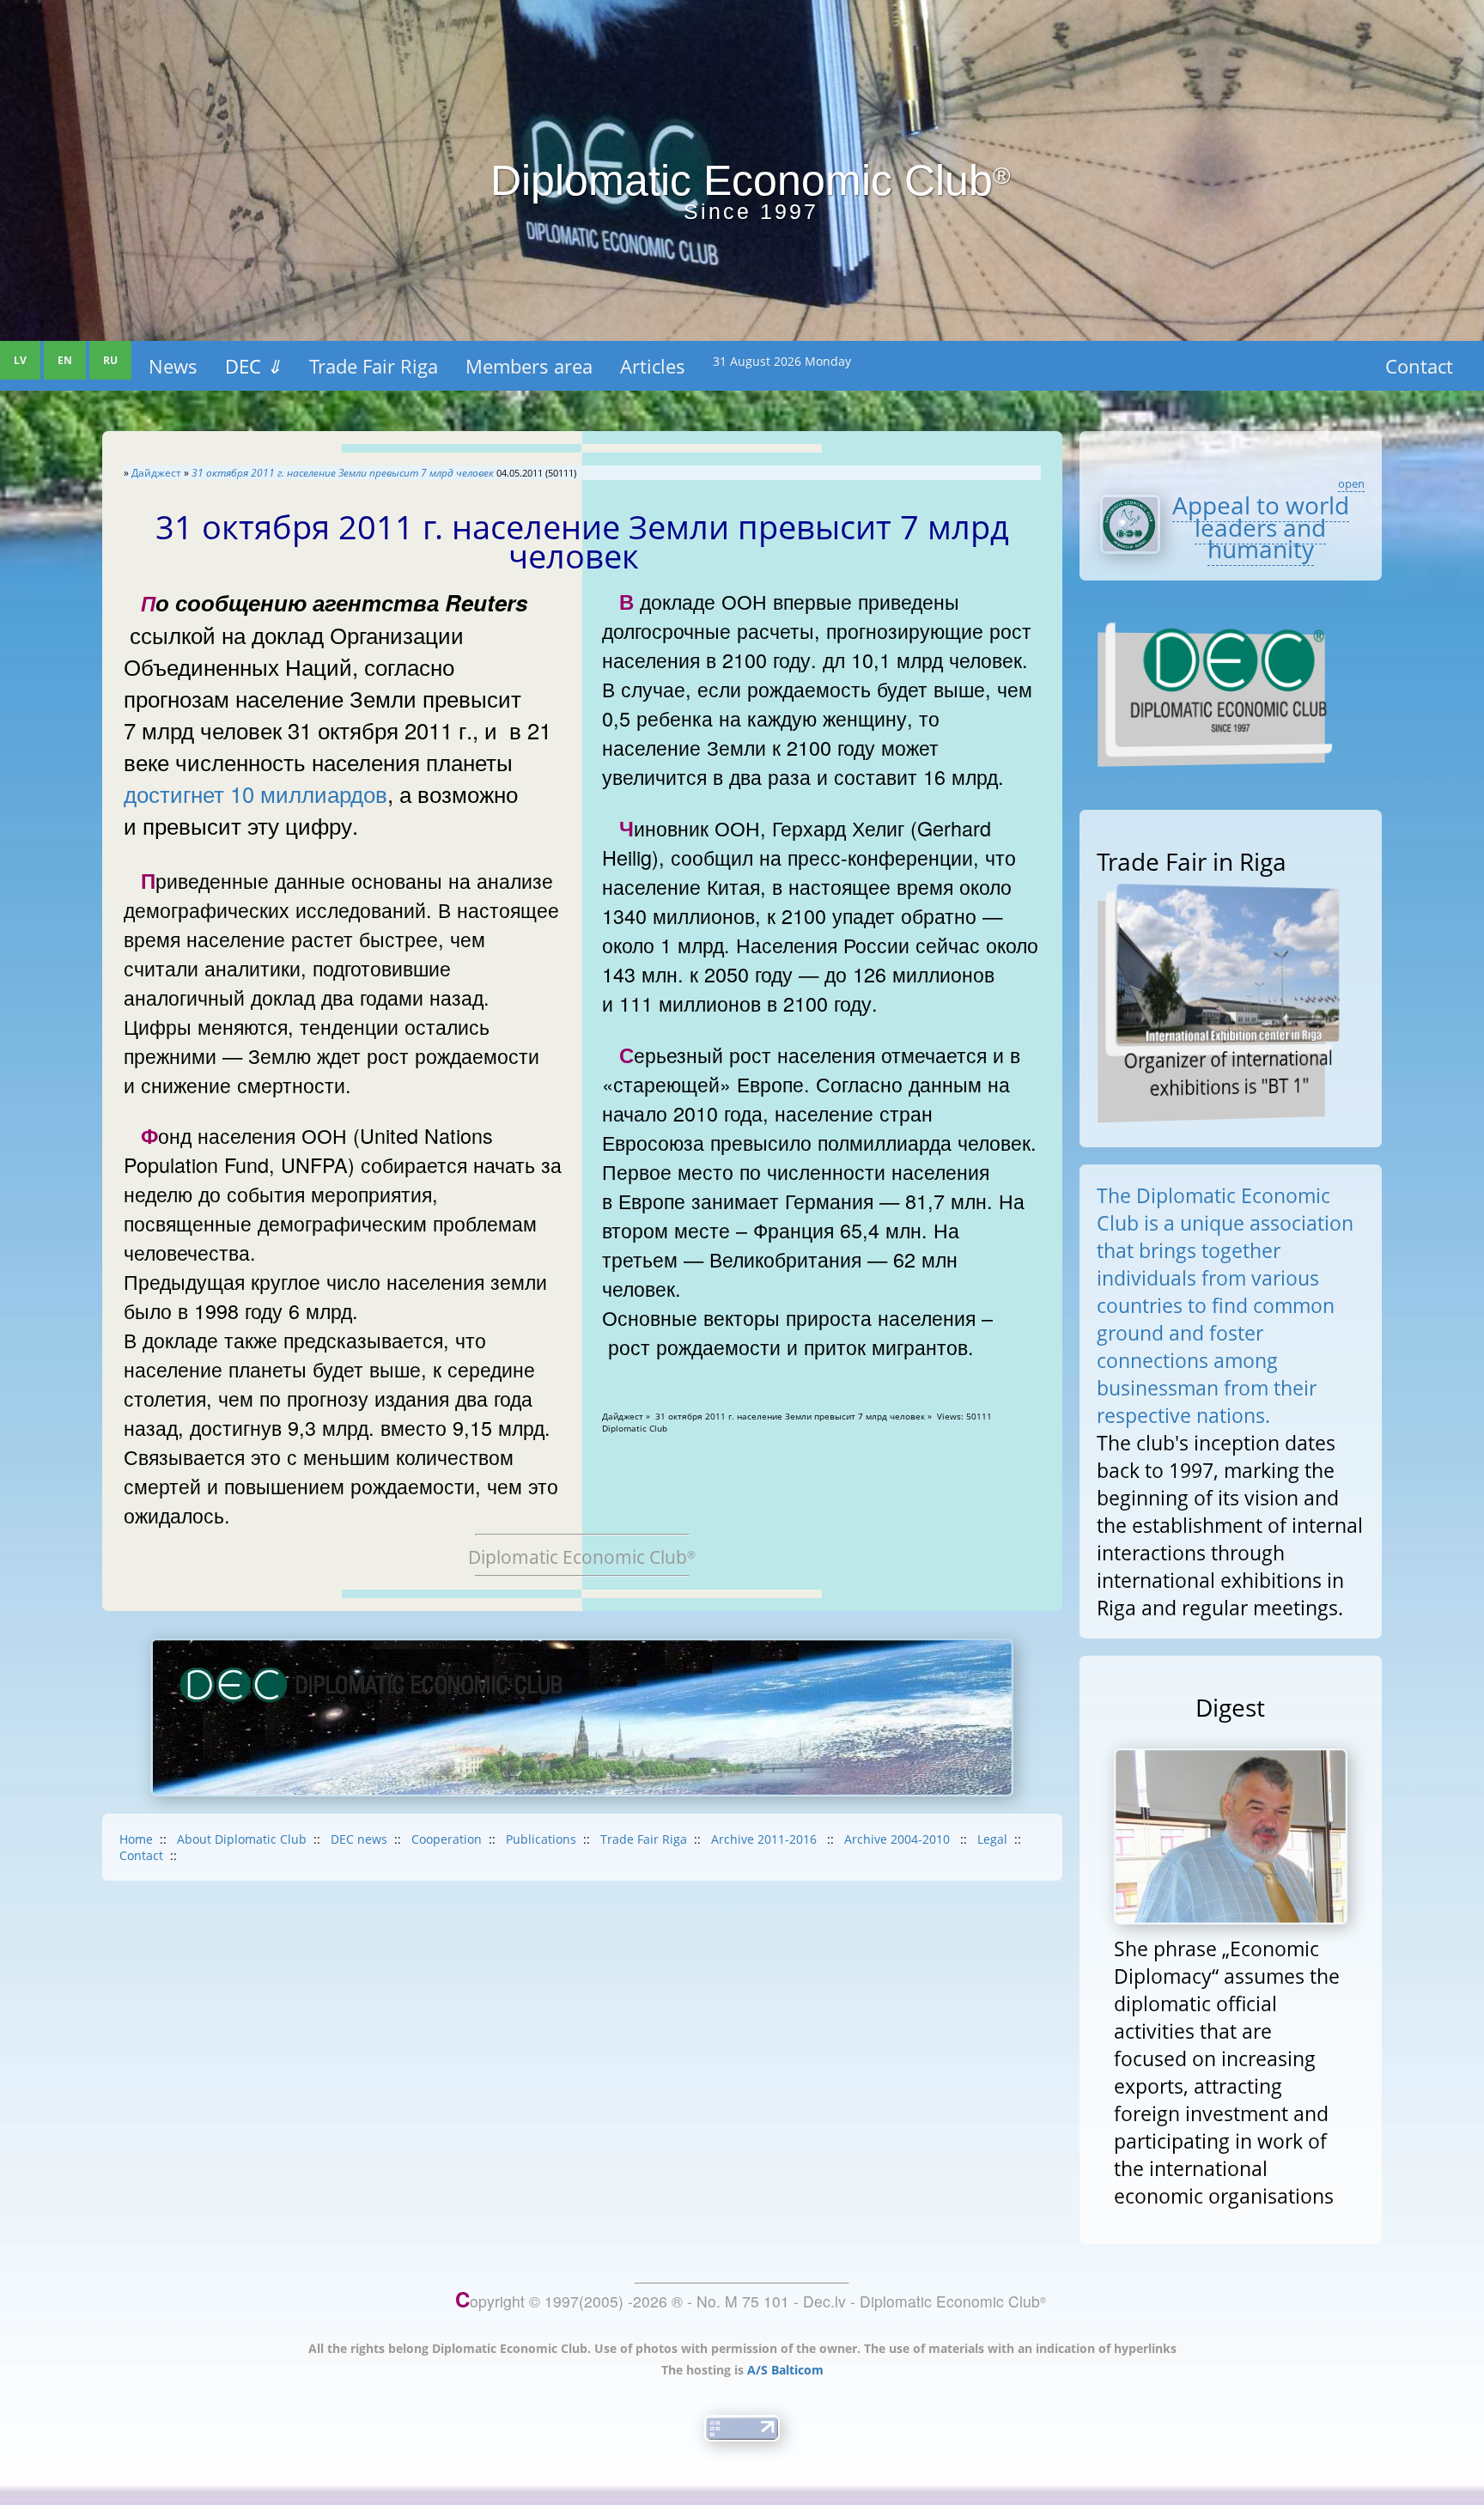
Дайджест (156, 473)
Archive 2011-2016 (766, 1839)
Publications (541, 1839)
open (1351, 483)
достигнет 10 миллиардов (255, 793)
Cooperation (447, 1839)
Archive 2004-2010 (899, 1839)
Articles (653, 366)
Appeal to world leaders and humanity (1261, 527)
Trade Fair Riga (374, 366)
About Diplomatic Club (242, 1839)
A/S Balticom (785, 2370)
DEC (253, 366)
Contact (1419, 366)
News (173, 366)
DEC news (359, 1839)
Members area (529, 366)
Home (136, 1839)
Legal (992, 1839)
